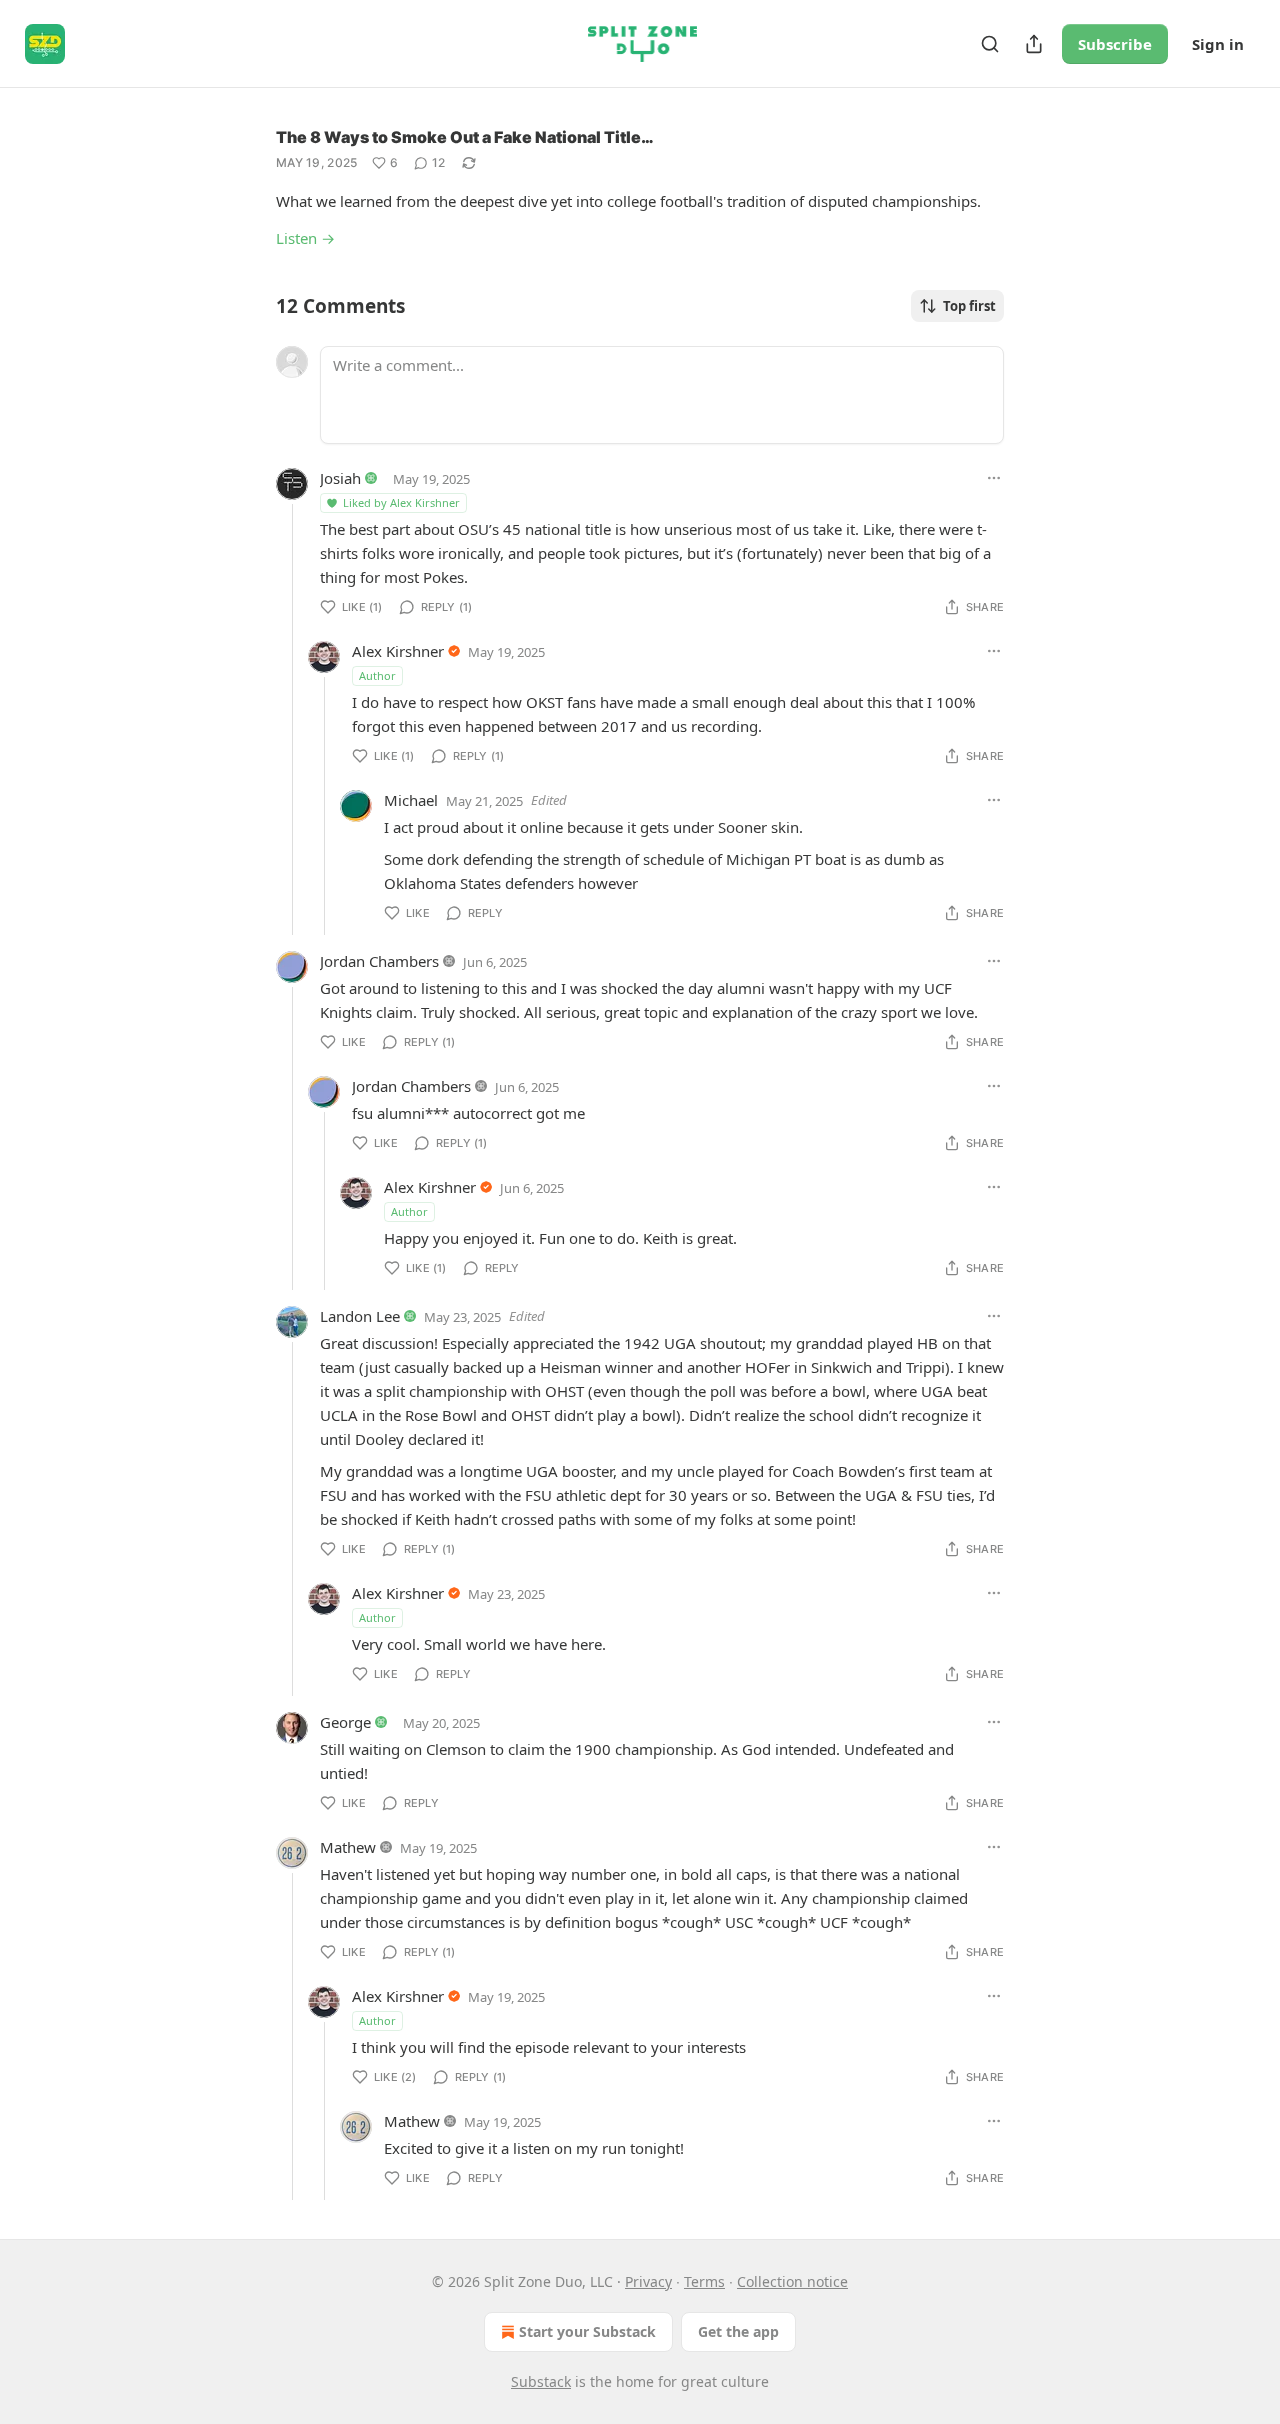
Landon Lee (360, 1316)
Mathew (348, 1847)
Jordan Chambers (379, 961)
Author (377, 675)
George (345, 1722)
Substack (541, 2381)
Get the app (738, 2331)
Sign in (1218, 44)
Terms (704, 2281)
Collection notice (792, 2281)
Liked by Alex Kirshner (401, 502)
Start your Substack (587, 2331)
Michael (411, 800)
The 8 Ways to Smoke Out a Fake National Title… (465, 137)
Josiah (340, 478)
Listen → (305, 238)
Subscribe (1115, 44)
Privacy (648, 2281)
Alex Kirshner (398, 651)
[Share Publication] (1034, 44)
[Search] (990, 44)
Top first (969, 306)
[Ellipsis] (994, 478)
